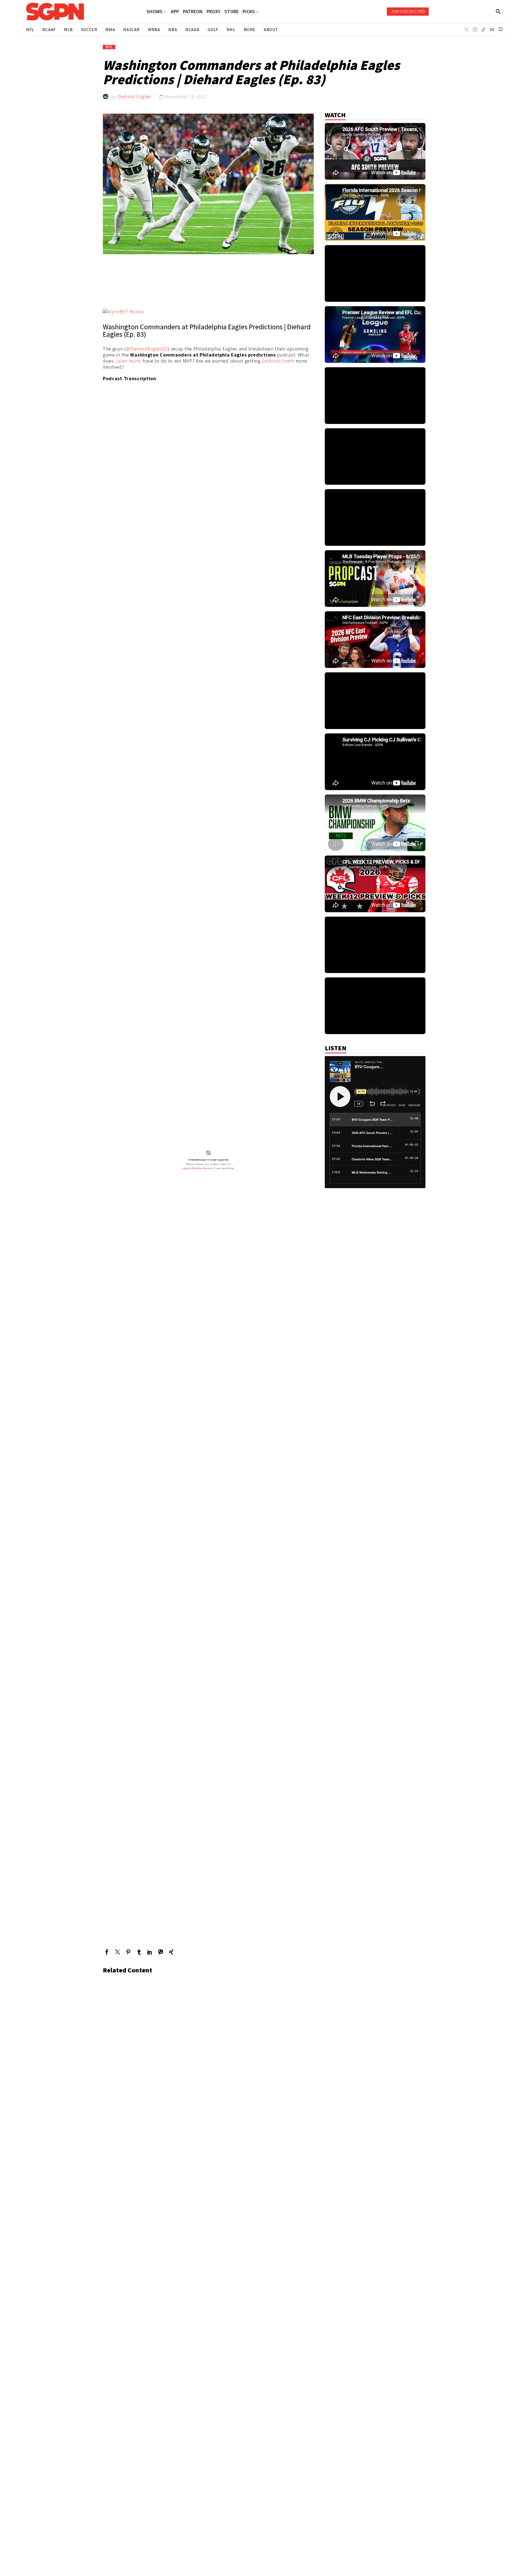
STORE (232, 12)
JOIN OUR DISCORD (408, 11)
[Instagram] (475, 29)
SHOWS (155, 12)
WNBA (154, 30)
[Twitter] (466, 29)
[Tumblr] (139, 1952)
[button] (498, 12)
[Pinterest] (128, 1952)
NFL (109, 47)
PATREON (193, 12)
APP (175, 12)
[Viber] (160, 1952)
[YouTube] (492, 29)
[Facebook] (107, 1952)
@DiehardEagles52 (147, 349)
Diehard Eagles (134, 96)
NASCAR (131, 30)
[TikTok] (483, 29)
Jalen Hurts (128, 361)
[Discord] (501, 29)
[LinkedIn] (150, 1952)
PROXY (214, 12)
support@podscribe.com (197, 1168)
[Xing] (171, 1952)
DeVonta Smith (278, 361)
